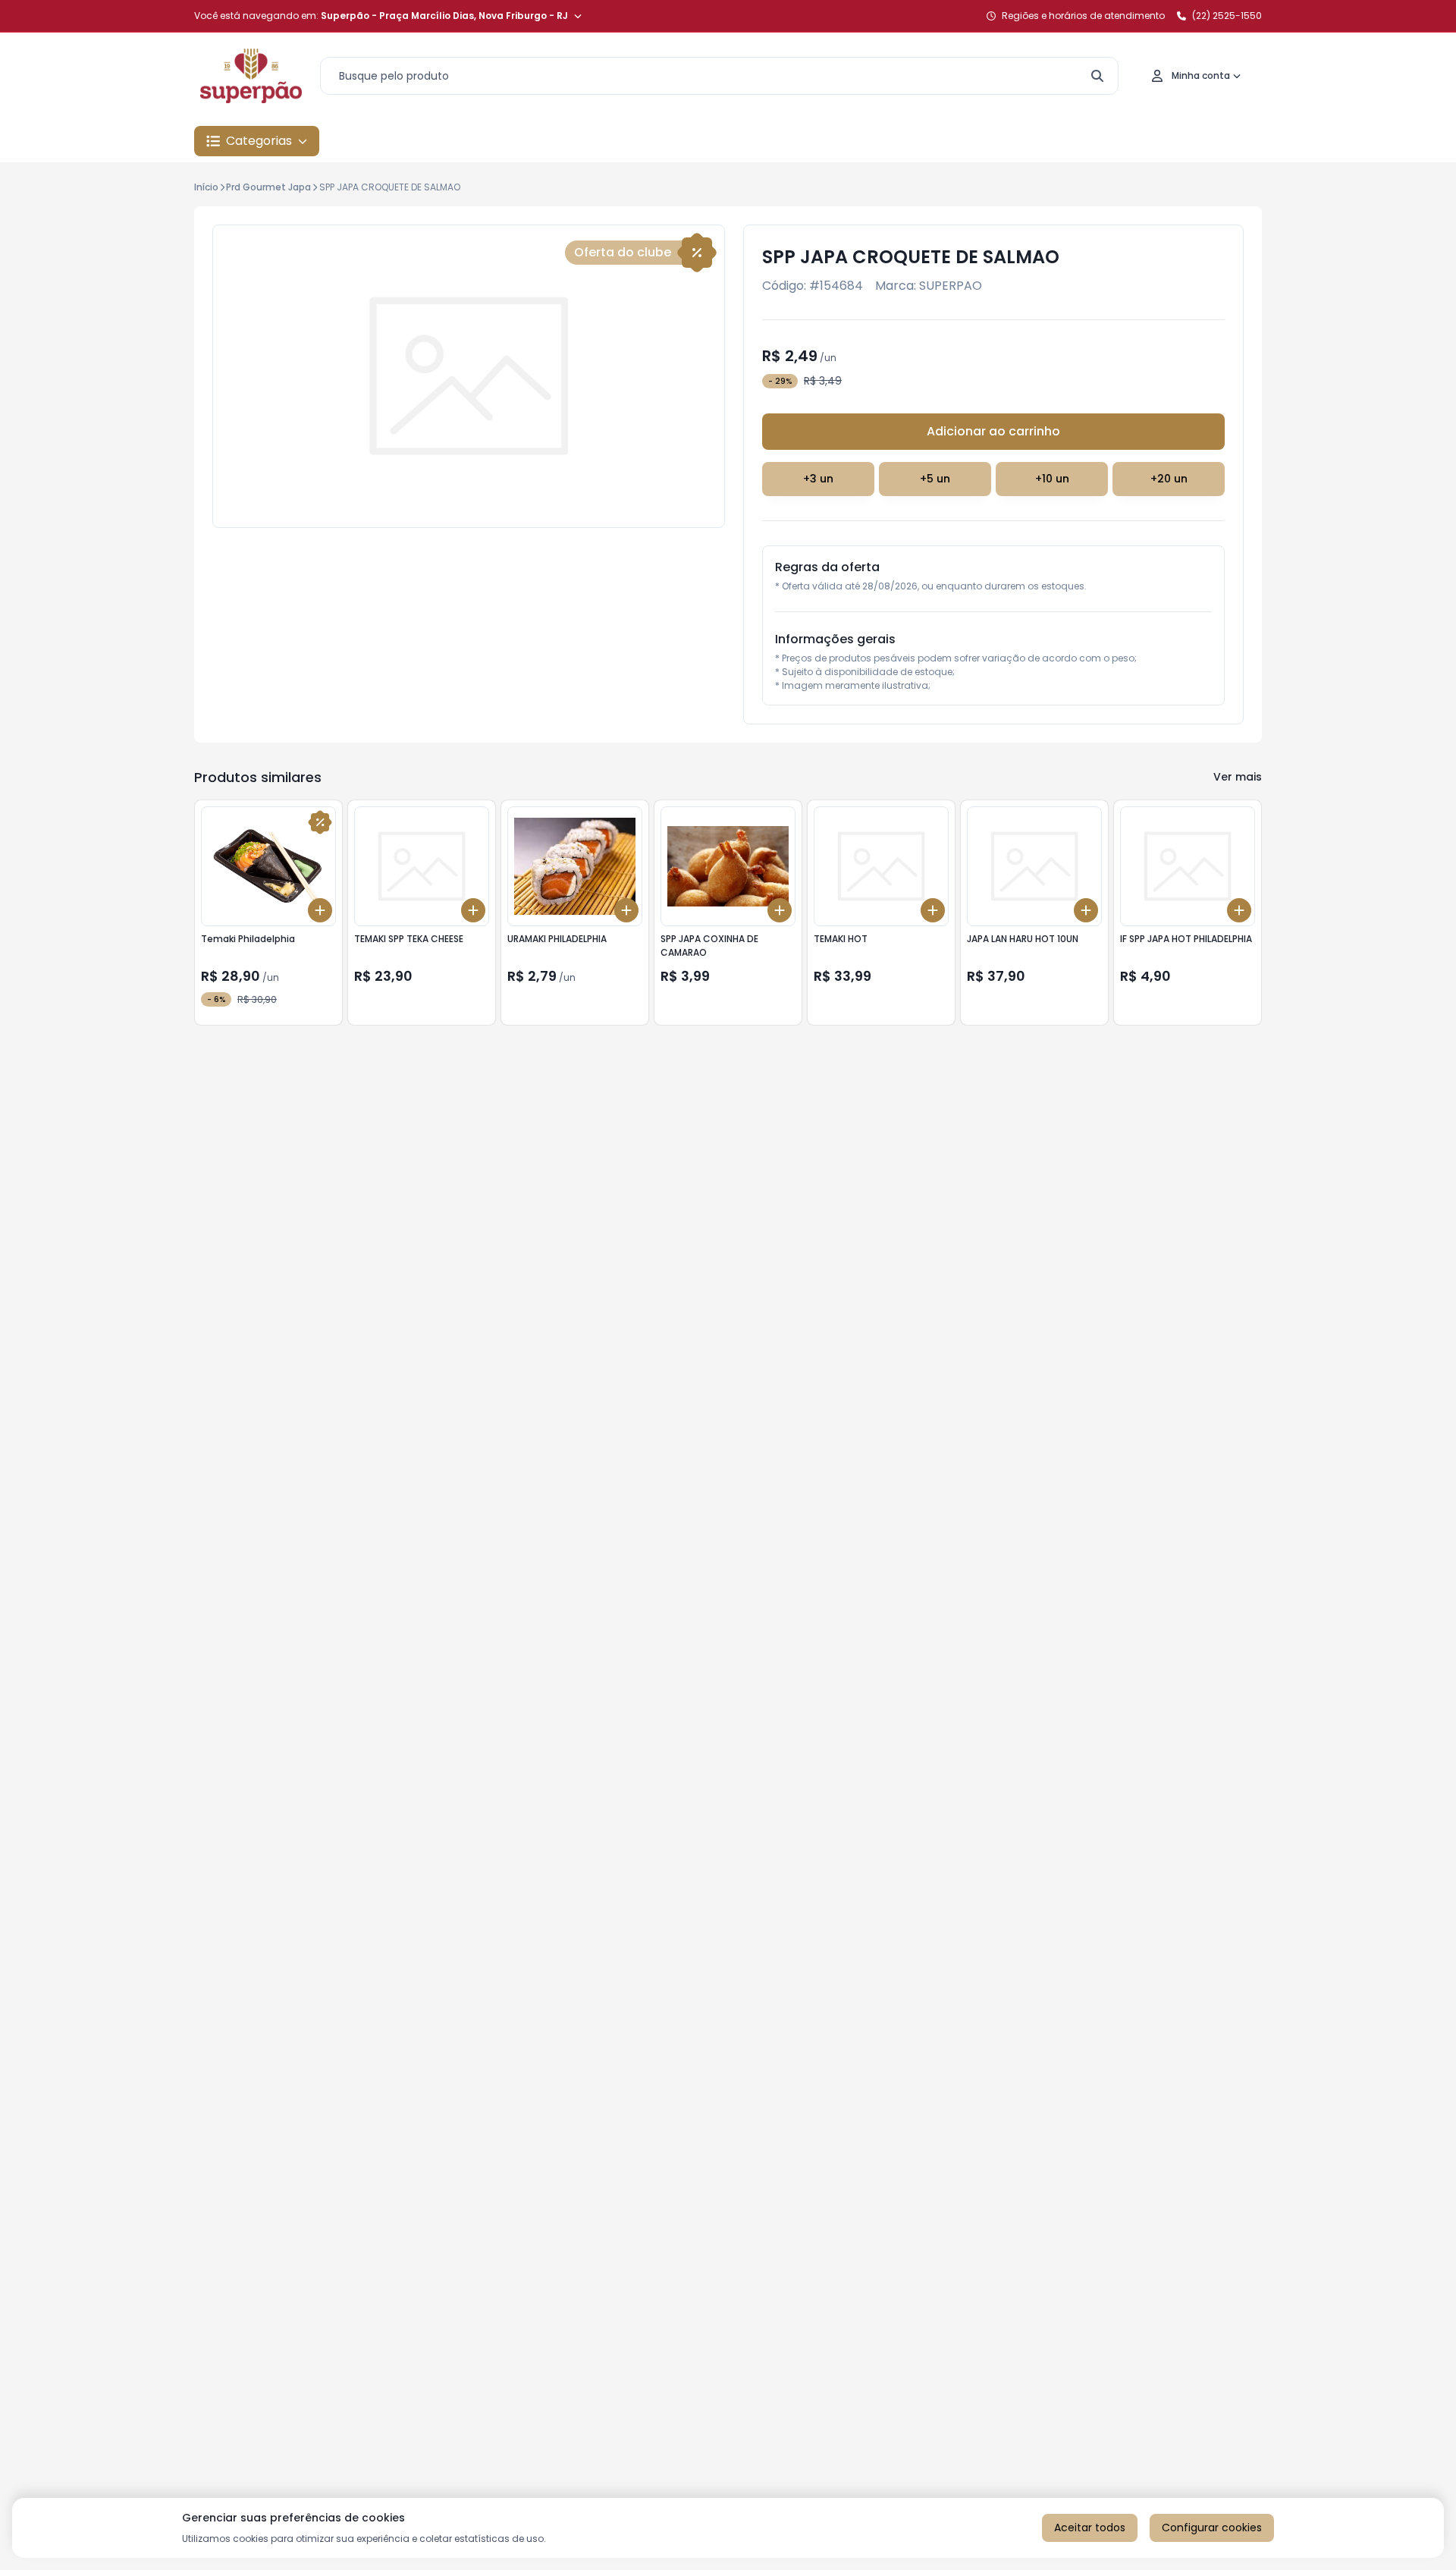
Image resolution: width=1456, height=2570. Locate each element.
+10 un (1052, 479)
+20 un (1169, 479)
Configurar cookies (1212, 2528)
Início (206, 187)
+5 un (935, 479)
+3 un (818, 479)
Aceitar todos (1090, 2528)
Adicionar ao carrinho (993, 431)
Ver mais (1238, 777)
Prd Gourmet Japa (268, 187)
